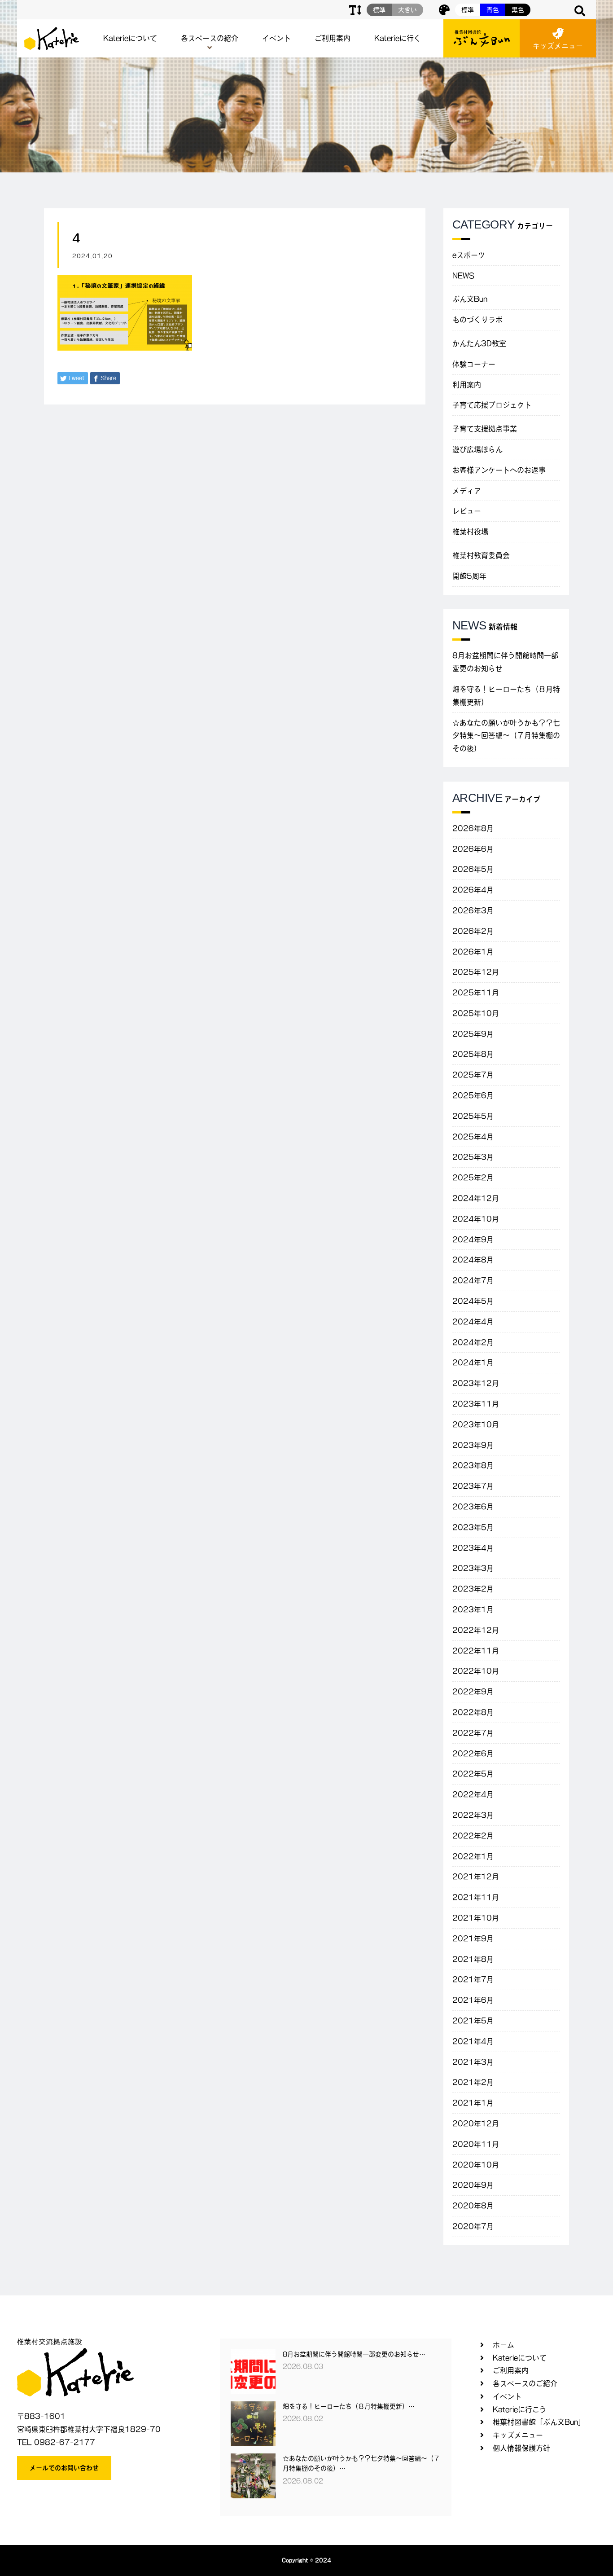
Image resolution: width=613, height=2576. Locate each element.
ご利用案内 (333, 38)
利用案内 (467, 385)
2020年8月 (473, 2206)
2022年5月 (473, 1774)
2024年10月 (476, 1219)
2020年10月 (476, 2165)
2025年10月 (476, 1013)
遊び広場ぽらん (477, 449)
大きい (407, 10)
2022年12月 (476, 1630)
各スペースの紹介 (210, 38)
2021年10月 (476, 1918)
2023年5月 (473, 1527)
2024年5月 (473, 1301)
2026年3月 (473, 910)
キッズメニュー (558, 46)
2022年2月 (473, 1836)
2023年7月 (473, 1486)
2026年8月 (473, 828)
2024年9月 (473, 1240)
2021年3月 (473, 2062)
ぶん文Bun (470, 299)
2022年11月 (476, 1651)
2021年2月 (473, 2082)
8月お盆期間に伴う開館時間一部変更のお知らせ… (354, 2354)
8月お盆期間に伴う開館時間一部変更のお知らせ (505, 662)
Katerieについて (130, 38)
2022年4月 (473, 1794)
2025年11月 (476, 993)
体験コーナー (474, 364)
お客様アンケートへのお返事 (499, 470)
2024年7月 (473, 1280)
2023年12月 (476, 1383)
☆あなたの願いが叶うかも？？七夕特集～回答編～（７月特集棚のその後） (506, 736)
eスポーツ (469, 255)
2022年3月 (473, 1815)
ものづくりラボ (477, 320)
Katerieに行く (398, 38)
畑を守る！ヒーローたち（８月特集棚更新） (506, 696)
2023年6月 (473, 1507)
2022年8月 (473, 1712)
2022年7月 (473, 1733)
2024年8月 (473, 1260)
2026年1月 (473, 952)
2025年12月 (476, 972)
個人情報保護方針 (521, 2448)
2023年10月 (476, 1424)
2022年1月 (473, 1856)
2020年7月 (473, 2226)
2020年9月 (473, 2185)
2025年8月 (473, 1054)
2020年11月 (476, 2144)
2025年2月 (473, 1178)
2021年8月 (473, 1959)
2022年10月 (476, 1671)
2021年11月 (476, 1897)
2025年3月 (473, 1157)
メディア (467, 491)
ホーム (504, 2345)
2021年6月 (473, 2000)
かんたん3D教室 (479, 343)
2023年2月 (473, 1589)
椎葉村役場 (470, 532)
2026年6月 (473, 849)
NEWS (463, 276)
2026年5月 (473, 869)
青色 (493, 10)
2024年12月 (476, 1198)
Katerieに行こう (520, 2409)
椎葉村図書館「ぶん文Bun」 (539, 2422)
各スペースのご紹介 (525, 2383)
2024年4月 (473, 1322)
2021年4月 (473, 2041)
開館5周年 (469, 576)
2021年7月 (473, 1979)
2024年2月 (473, 1342)
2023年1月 (473, 1609)
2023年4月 (473, 1548)
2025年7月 (473, 1075)
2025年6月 (473, 1095)
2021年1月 (473, 2103)
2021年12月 (476, 1877)
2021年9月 (473, 1939)
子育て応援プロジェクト (492, 405)
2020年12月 (476, 2123)
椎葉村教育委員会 (481, 555)
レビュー (467, 511)
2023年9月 (473, 1445)
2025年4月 (473, 1137)
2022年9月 (473, 1692)
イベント (276, 38)
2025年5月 (473, 1116)
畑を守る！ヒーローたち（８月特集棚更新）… (349, 2406)
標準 (468, 10)
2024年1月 (473, 1363)
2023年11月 (476, 1404)
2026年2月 (473, 931)
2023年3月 (473, 1568)
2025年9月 (473, 1034)
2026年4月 (473, 890)
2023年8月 (473, 1465)
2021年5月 (473, 2021)
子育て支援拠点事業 (485, 429)
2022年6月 (473, 1754)
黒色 (518, 10)
